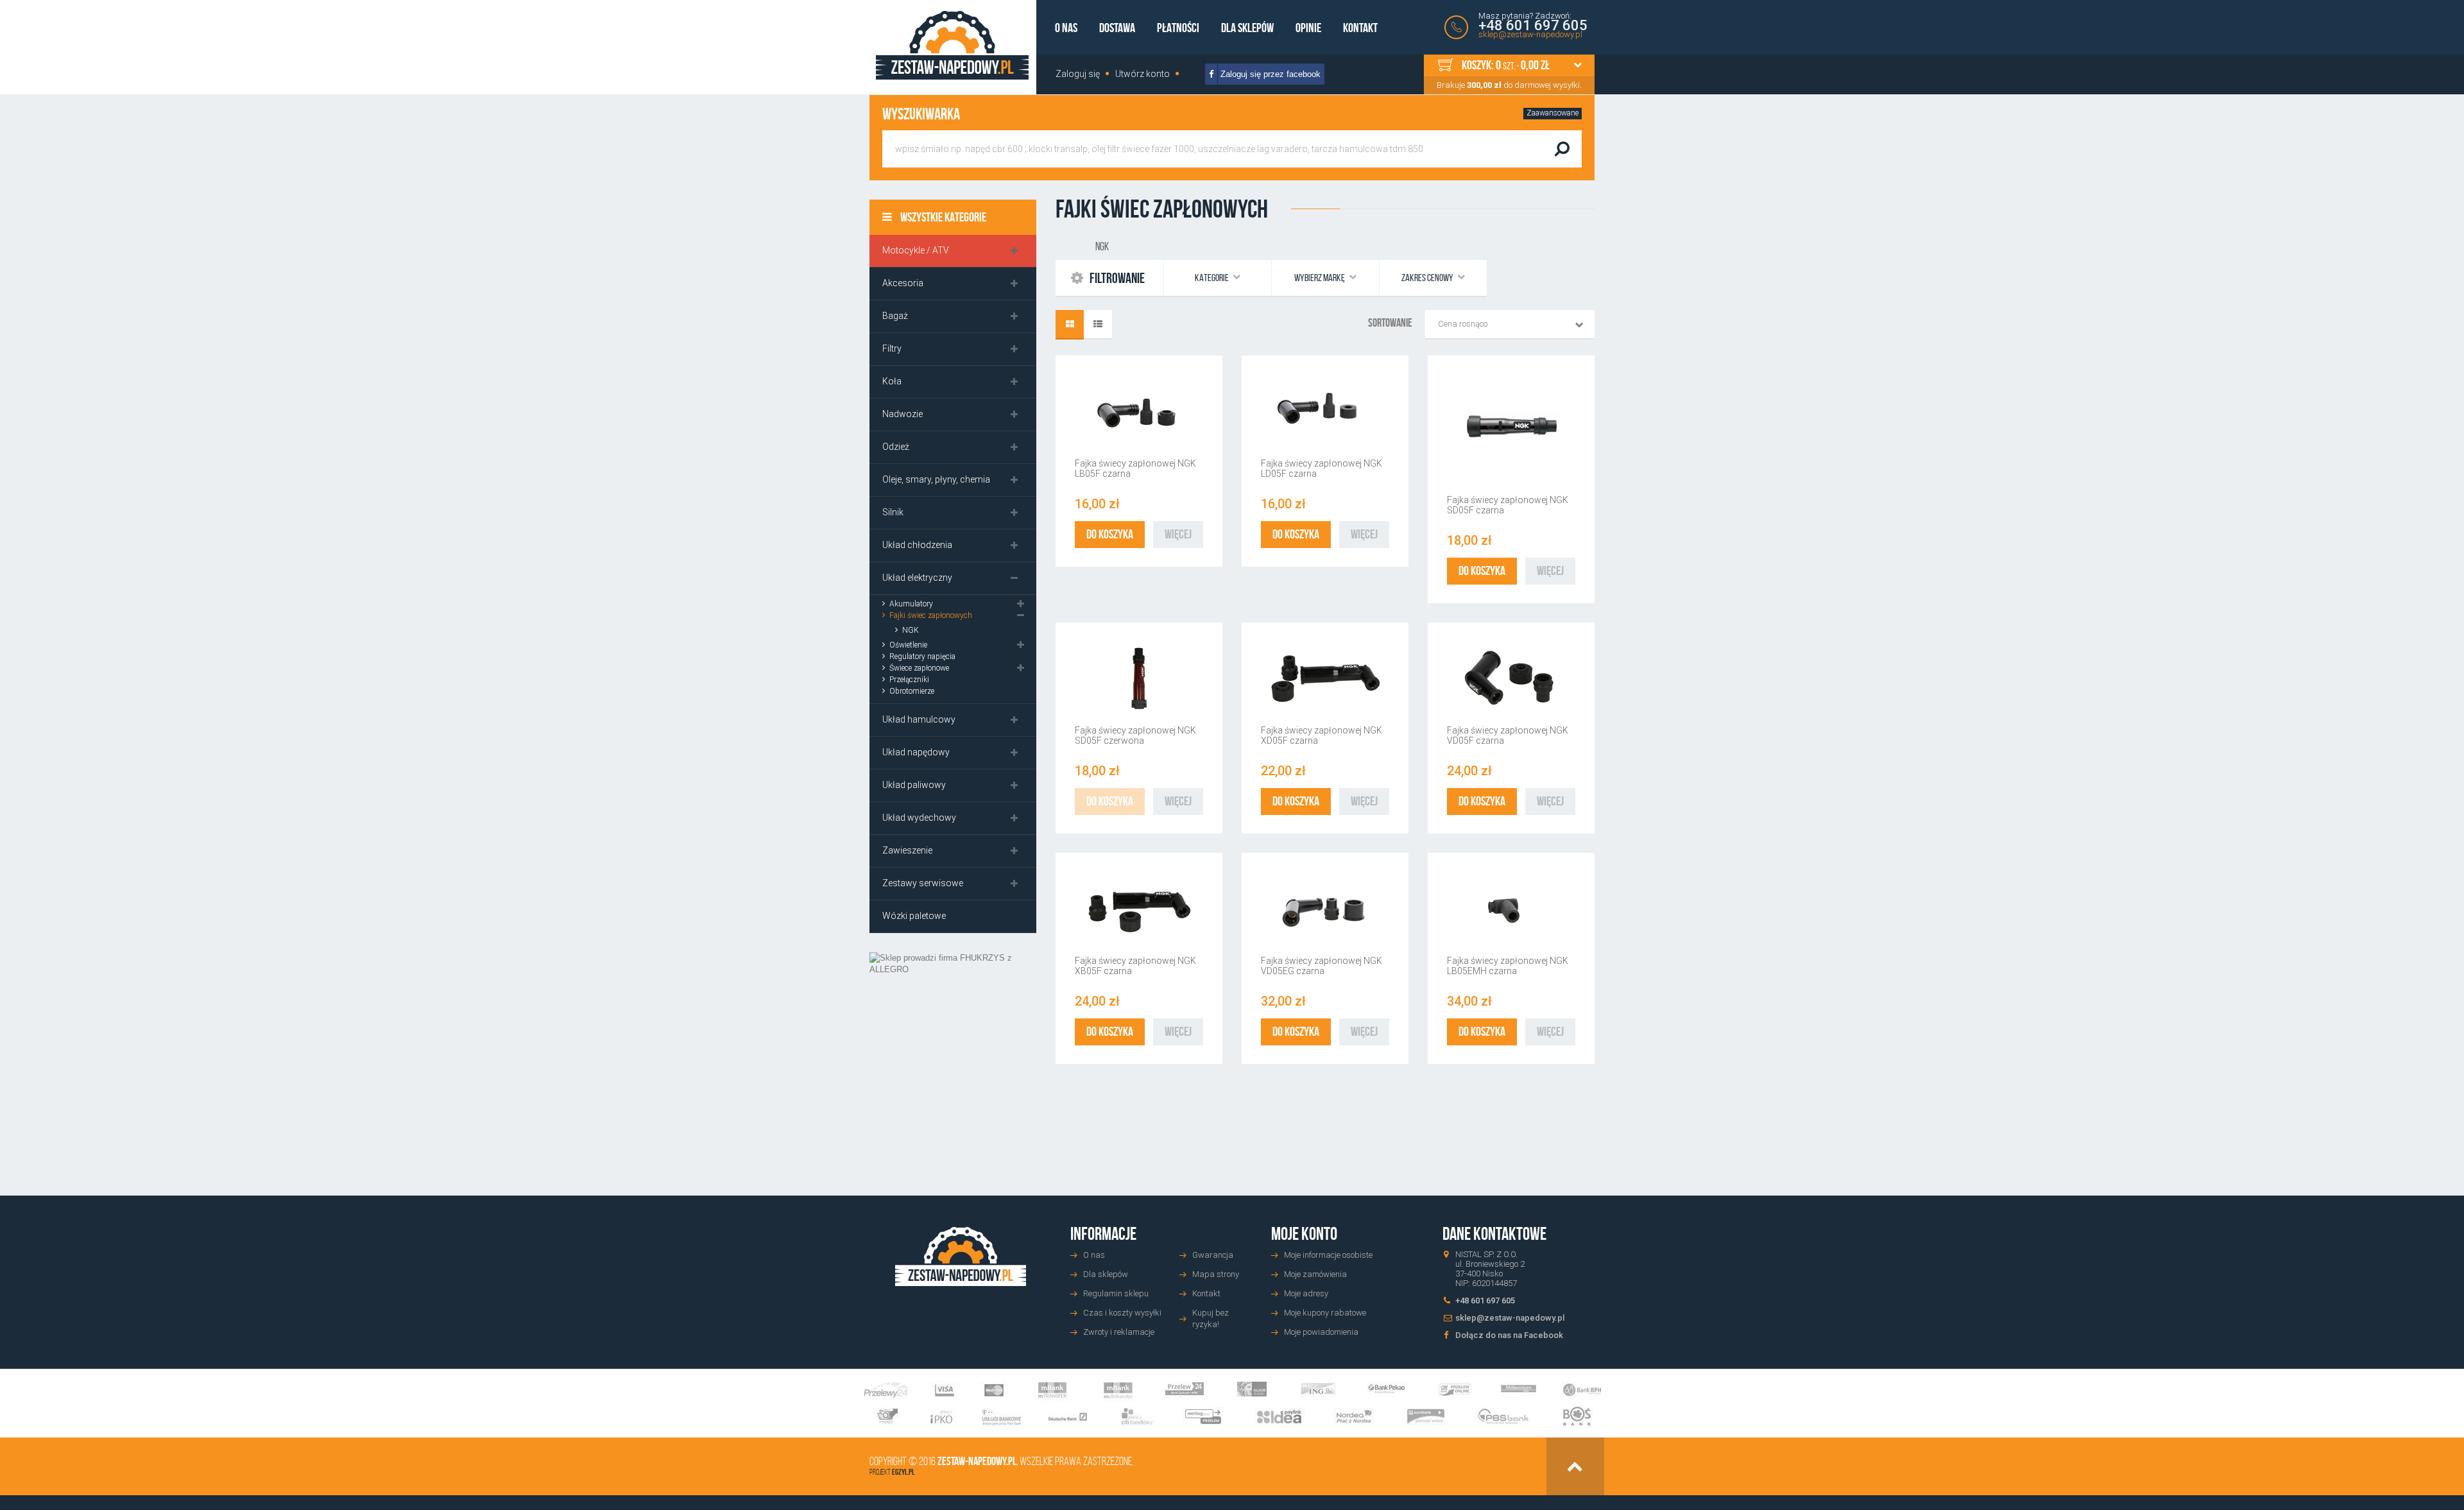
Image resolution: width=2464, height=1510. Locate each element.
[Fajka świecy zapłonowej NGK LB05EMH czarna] (1511, 908)
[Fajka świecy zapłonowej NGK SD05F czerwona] (1139, 678)
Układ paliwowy (914, 785)
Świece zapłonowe (919, 668)
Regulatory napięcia (922, 656)
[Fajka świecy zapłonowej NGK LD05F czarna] (1325, 411)
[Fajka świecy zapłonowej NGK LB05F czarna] (1139, 411)
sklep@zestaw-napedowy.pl (1530, 34)
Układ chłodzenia (917, 545)
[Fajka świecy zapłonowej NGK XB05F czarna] (1139, 908)
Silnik (893, 512)
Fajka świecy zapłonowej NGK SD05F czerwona (1135, 735)
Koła (892, 381)
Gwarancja (1213, 1255)
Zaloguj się (1078, 74)
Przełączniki (909, 680)
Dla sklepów (1247, 28)
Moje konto (1304, 1234)
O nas (1066, 28)
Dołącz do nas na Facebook (1509, 1335)
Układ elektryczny (917, 578)
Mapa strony (1216, 1274)
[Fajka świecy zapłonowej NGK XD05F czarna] (1325, 678)
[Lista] (1098, 325)
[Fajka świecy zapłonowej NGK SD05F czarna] (1511, 429)
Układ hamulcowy (919, 719)
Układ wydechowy (919, 818)
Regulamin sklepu (1116, 1293)
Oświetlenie (908, 645)
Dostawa (1117, 28)
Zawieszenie (907, 850)
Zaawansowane (1553, 113)
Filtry (892, 348)
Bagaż (895, 316)
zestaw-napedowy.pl (977, 1461)
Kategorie (1212, 278)
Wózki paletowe (914, 916)
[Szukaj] (1562, 149)
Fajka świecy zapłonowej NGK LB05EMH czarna (1508, 966)
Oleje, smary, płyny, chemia (936, 479)
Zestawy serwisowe (923, 883)
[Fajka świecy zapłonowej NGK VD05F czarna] (1511, 678)
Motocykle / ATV (916, 250)
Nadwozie (903, 414)
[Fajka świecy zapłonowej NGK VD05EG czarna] (1325, 908)
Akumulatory (911, 604)
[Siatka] (1070, 325)
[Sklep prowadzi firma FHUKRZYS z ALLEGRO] (953, 1055)
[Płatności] (1232, 1404)
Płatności (1178, 28)
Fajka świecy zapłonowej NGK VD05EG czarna (1322, 966)
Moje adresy (1306, 1293)
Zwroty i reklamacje (1119, 1332)
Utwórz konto (1142, 74)
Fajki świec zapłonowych (931, 615)
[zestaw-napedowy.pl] (952, 45)
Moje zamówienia (1315, 1274)
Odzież (896, 447)
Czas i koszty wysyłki (1122, 1313)
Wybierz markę (1320, 278)
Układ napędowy (916, 752)
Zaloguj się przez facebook (1269, 74)
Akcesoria (903, 283)
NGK (911, 630)
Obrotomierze (912, 691)
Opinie (1308, 28)
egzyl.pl (903, 1472)
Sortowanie (1390, 323)
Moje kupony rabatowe (1325, 1313)
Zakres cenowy (1428, 278)
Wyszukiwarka (921, 114)
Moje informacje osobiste (1328, 1255)
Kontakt (1360, 28)
